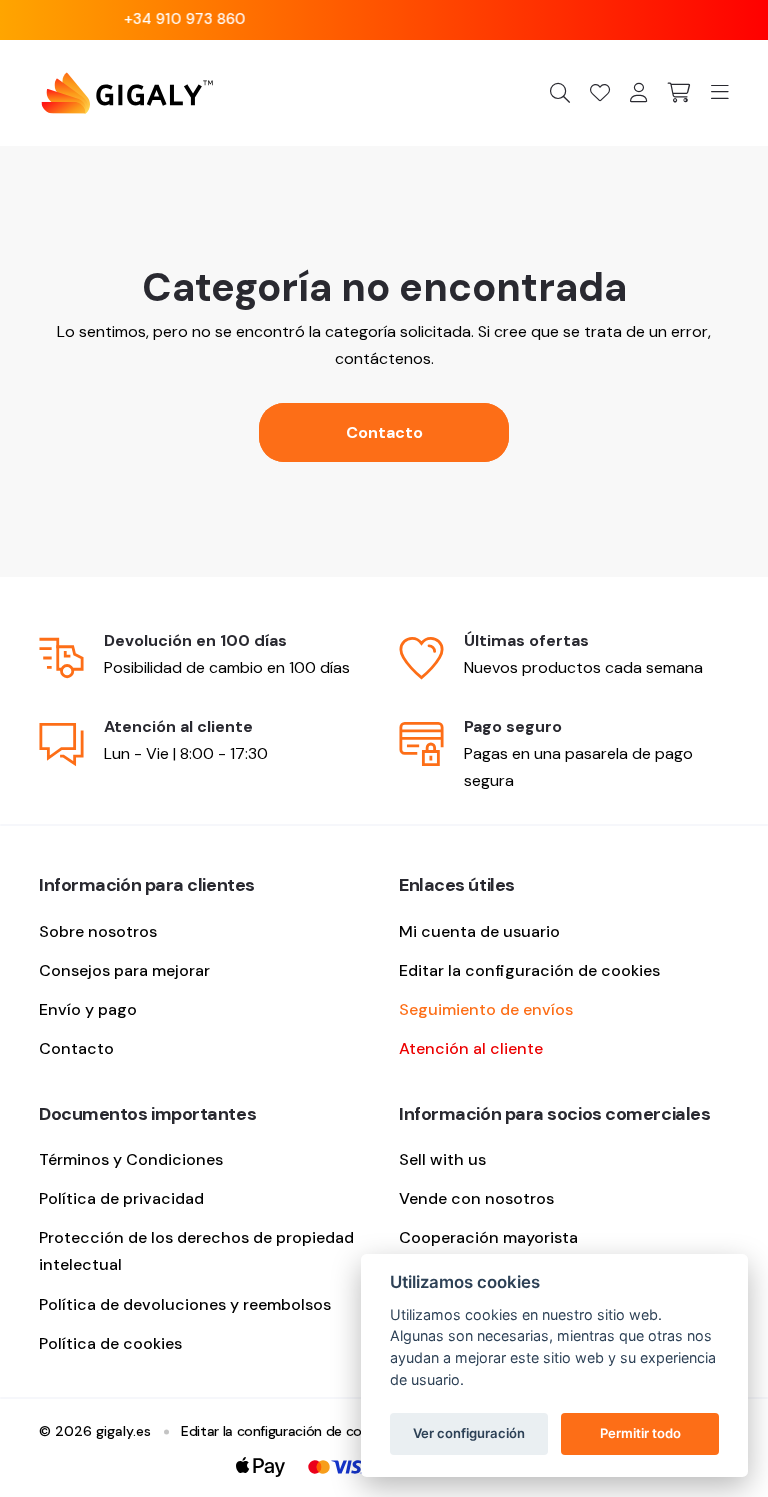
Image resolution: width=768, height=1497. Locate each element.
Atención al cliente (471, 1048)
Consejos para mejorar (124, 970)
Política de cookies (110, 1343)
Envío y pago (88, 1009)
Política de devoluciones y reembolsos (185, 1304)
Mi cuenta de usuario (479, 931)
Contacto (384, 432)
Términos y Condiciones (131, 1159)
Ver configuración (469, 1433)
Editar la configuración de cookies (529, 970)
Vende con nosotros (476, 1198)
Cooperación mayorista (488, 1237)
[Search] (560, 92)
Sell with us (442, 1159)
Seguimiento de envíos (486, 1009)
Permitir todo (640, 1433)
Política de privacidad (121, 1198)
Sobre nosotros (98, 931)
